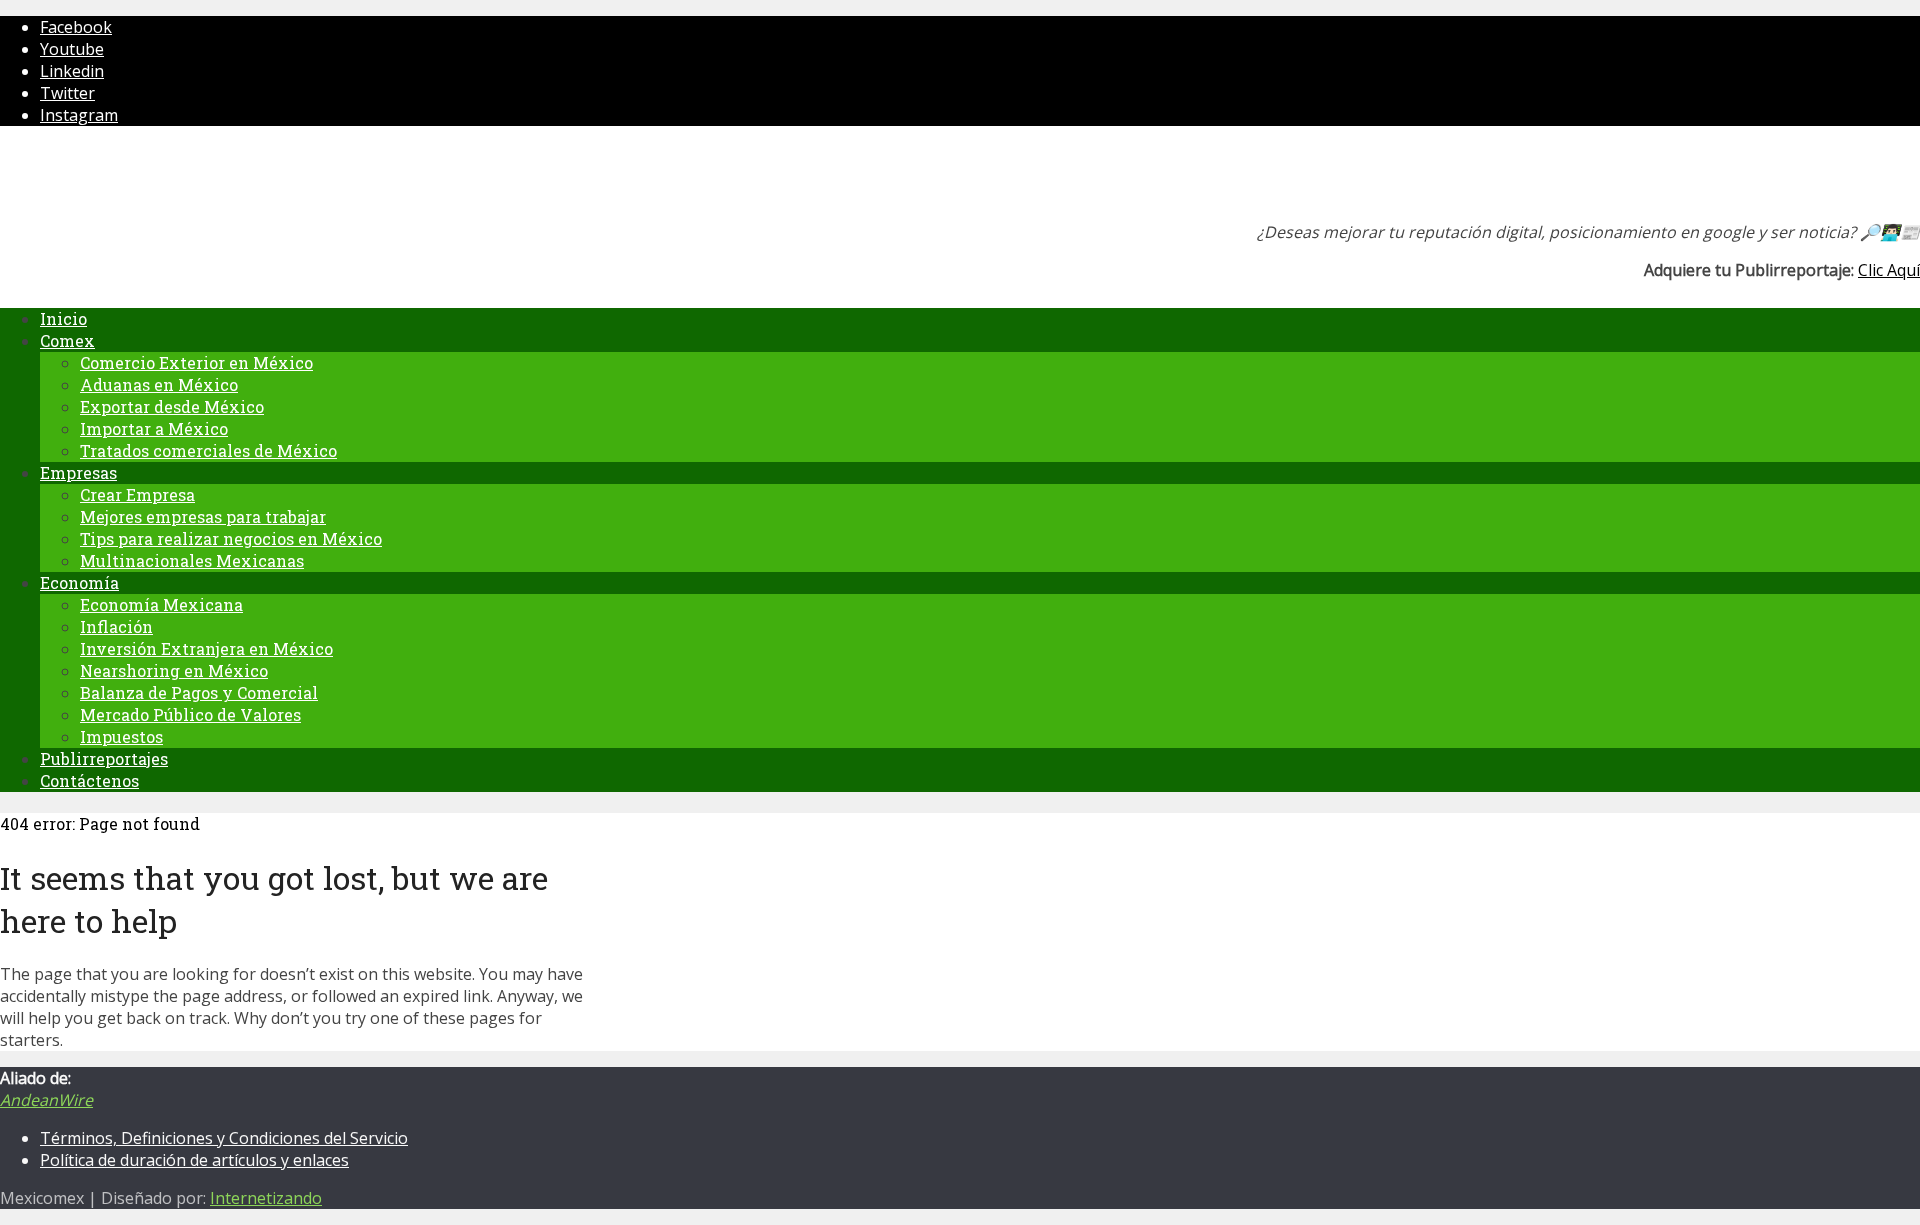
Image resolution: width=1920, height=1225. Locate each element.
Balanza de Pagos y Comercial (199, 692)
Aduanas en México (159, 384)
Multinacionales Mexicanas (192, 560)
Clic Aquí (1889, 270)
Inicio (63, 318)
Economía (79, 582)
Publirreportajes (104, 758)
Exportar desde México (172, 406)
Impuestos (121, 736)
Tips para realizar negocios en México (231, 538)
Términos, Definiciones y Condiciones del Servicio (224, 1138)
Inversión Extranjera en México (206, 648)
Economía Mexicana (161, 604)
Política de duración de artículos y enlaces (194, 1160)
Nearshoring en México (174, 670)
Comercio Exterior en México (196, 362)
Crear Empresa (137, 494)
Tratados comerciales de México (208, 450)
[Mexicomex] (134, 179)
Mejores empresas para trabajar (203, 516)
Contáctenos (89, 780)
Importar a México (154, 428)
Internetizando (266, 1198)
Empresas (78, 472)
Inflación (116, 626)
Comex (67, 340)
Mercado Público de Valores (190, 714)
